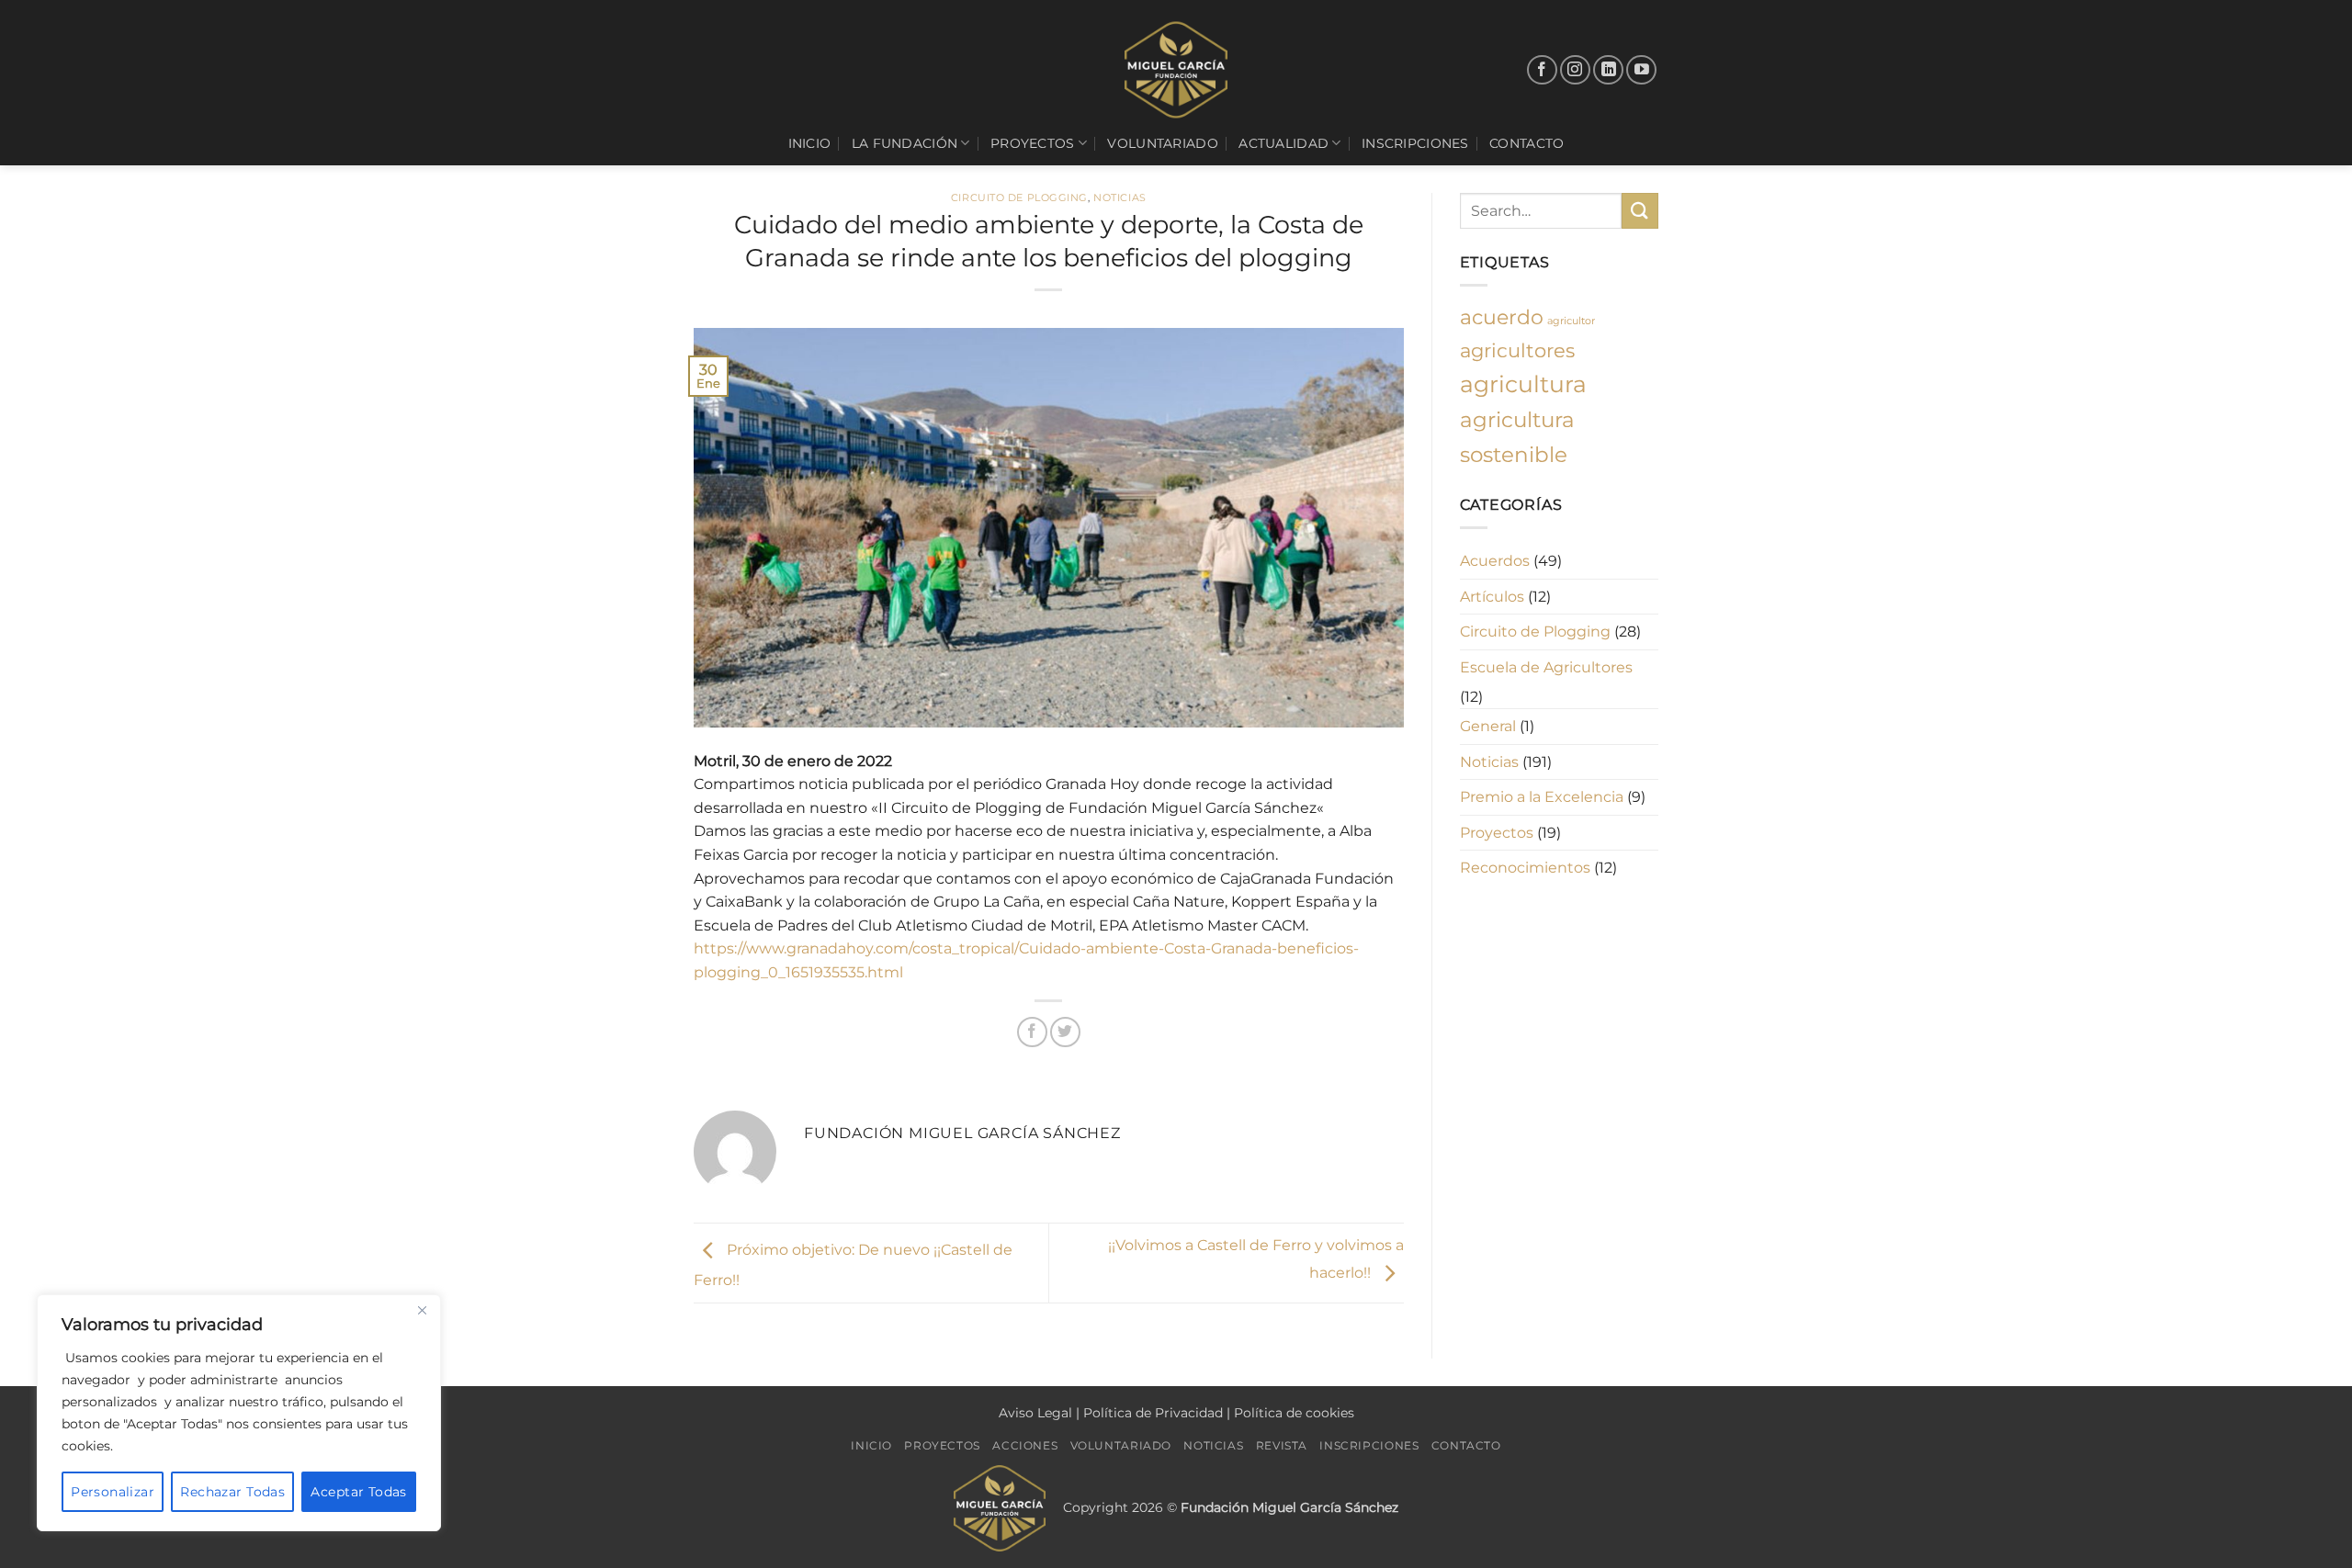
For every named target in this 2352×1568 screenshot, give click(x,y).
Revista (1282, 1445)
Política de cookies (1294, 1413)
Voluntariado (1162, 143)
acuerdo (1502, 317)
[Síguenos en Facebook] (1542, 70)
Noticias (1119, 197)
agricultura (1523, 384)
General (1488, 726)
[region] (239, 1413)
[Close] (422, 1310)
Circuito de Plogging (1019, 197)
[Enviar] (1640, 211)
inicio (810, 143)
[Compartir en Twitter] (1065, 1032)
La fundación (905, 143)
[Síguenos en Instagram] (1575, 70)
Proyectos (1033, 143)
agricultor (1571, 321)
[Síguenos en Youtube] (1641, 70)
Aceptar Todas (358, 1492)
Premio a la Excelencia (1542, 797)
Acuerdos (1495, 561)
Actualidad (1283, 143)
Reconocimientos (1525, 868)
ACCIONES (1025, 1445)
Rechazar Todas (232, 1492)
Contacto (1527, 143)
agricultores (1517, 350)
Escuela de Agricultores (1546, 667)
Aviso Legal (1035, 1413)
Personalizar (113, 1492)
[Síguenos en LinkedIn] (1608, 70)
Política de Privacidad (1153, 1413)
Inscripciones (1415, 143)
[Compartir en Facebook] (1032, 1032)
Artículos (1492, 597)
